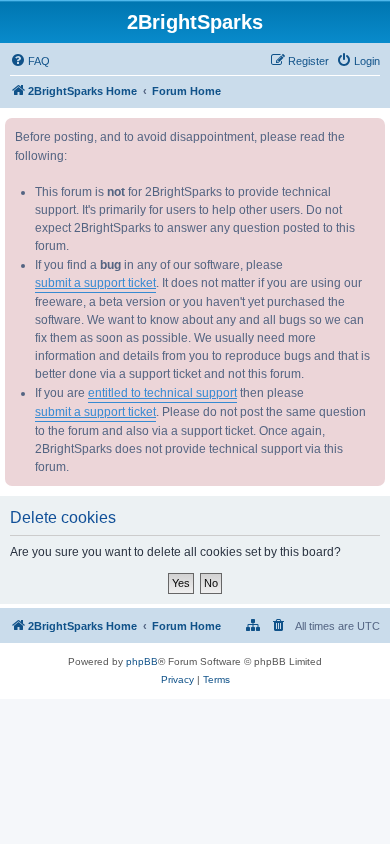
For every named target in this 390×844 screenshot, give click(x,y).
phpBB (142, 661)
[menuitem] (30, 61)
